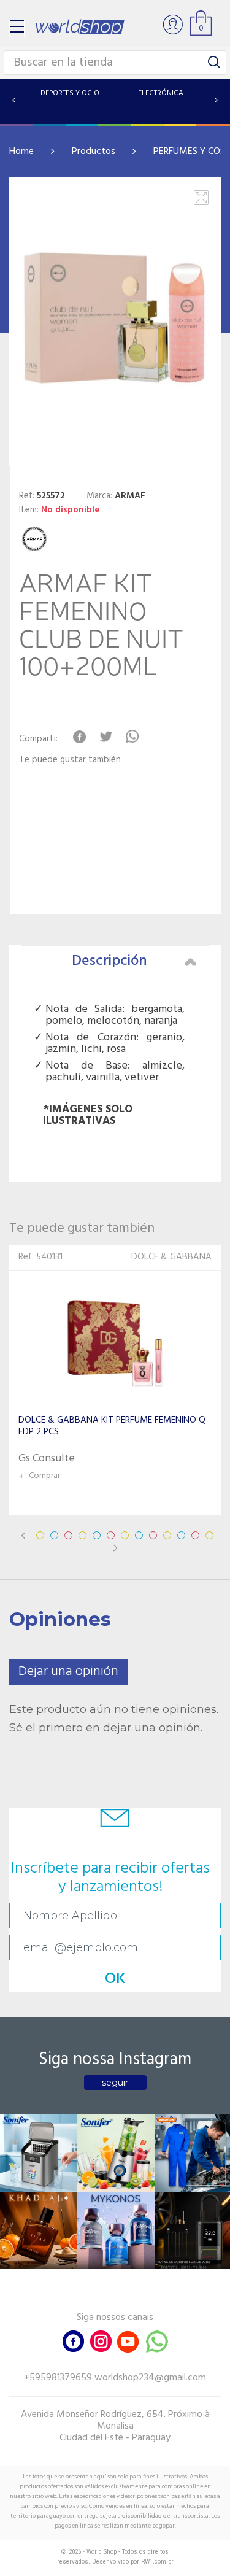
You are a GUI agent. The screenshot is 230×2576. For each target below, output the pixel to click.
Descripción (109, 961)
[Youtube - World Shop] (128, 2340)
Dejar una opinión (68, 1672)
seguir (115, 2083)
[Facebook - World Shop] (74, 2340)
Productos (94, 152)
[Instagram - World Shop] (101, 2340)
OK (115, 1979)
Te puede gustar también (70, 760)
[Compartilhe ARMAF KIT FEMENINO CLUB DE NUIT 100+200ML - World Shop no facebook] (79, 737)
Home (21, 152)
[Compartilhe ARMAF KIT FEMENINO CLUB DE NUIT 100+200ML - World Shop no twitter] (106, 737)
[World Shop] (80, 27)
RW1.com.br (157, 2562)
